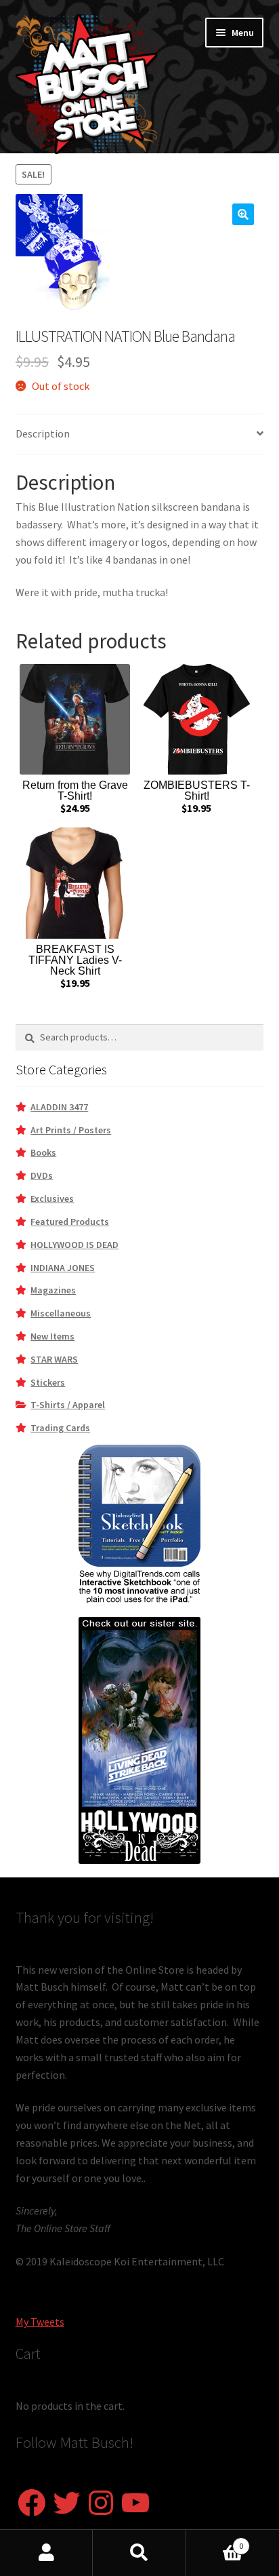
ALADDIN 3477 (59, 1107)
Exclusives (52, 1198)
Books (43, 1152)
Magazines (53, 1290)
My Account (46, 2553)
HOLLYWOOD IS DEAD (74, 1245)
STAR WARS (54, 1359)
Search (139, 2553)
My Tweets (40, 2322)
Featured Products (70, 1222)
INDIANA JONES (63, 1268)
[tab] (140, 434)
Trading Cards (60, 1428)
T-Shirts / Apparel (68, 1405)
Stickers (48, 1382)
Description (43, 433)
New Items (52, 1336)
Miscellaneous (61, 1313)
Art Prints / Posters (71, 1130)
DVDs (42, 1175)
